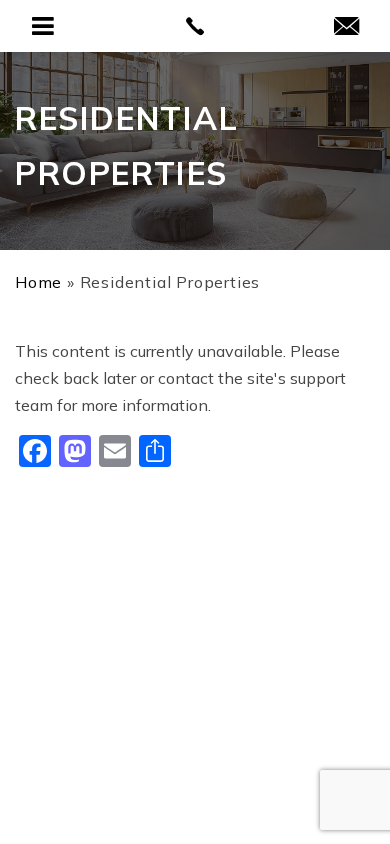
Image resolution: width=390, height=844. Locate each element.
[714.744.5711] (195, 26)
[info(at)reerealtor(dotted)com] (346, 27)
